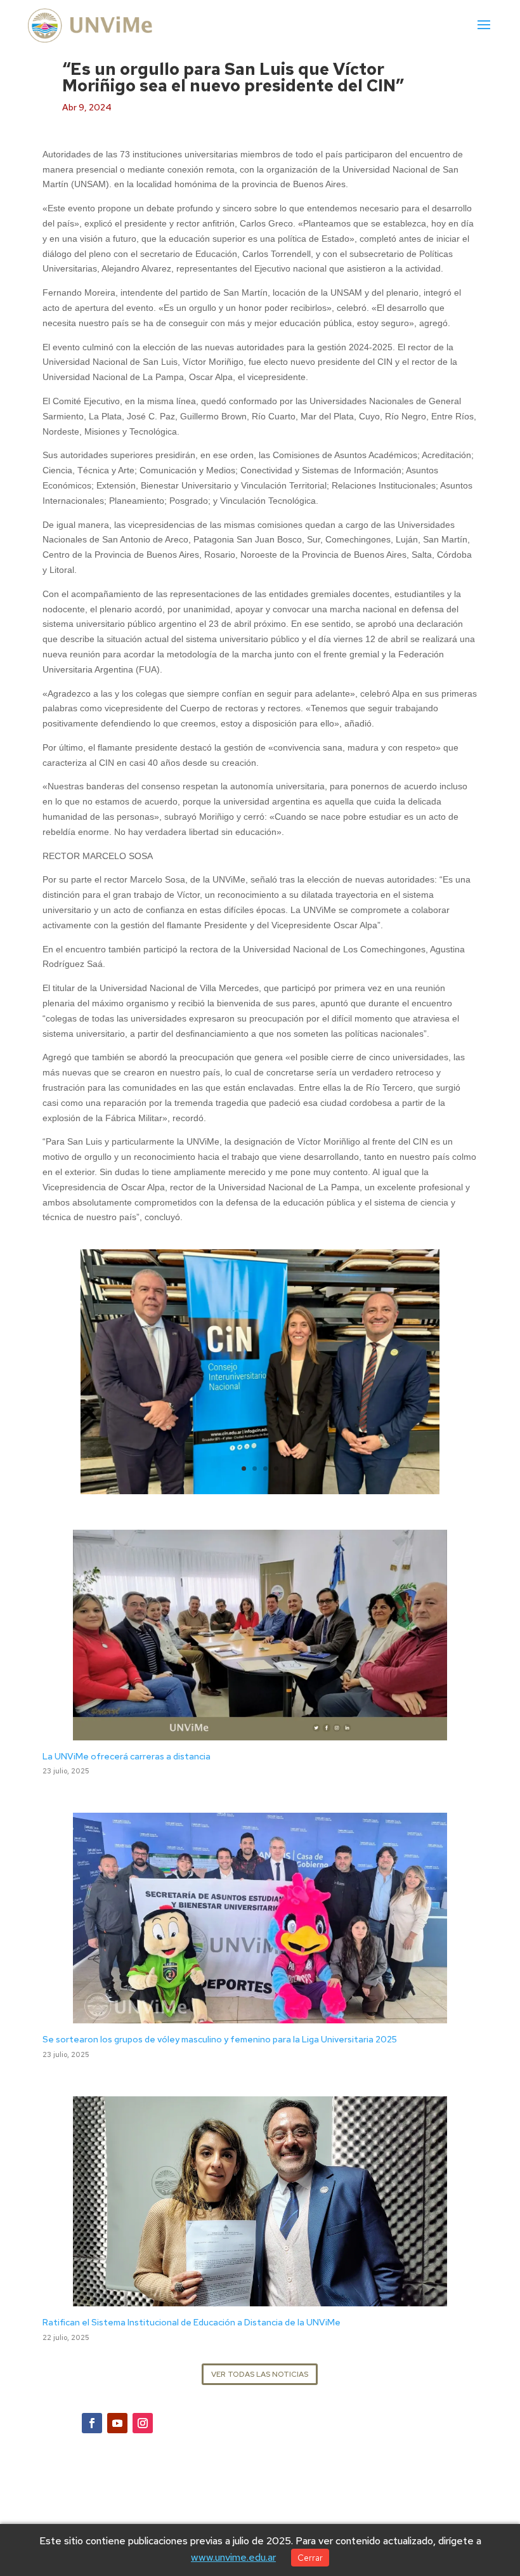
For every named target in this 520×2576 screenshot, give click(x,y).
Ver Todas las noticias (260, 2374)
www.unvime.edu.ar (233, 2557)
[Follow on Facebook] (92, 2423)
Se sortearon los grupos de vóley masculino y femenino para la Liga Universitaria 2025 (220, 2039)
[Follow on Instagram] (143, 2423)
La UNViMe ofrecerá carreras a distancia (127, 1756)
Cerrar (310, 2558)
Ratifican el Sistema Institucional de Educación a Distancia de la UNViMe (192, 2322)
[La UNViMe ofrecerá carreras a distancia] (260, 1732)
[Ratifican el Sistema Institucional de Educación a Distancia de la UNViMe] (260, 2299)
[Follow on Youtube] (117, 2423)
